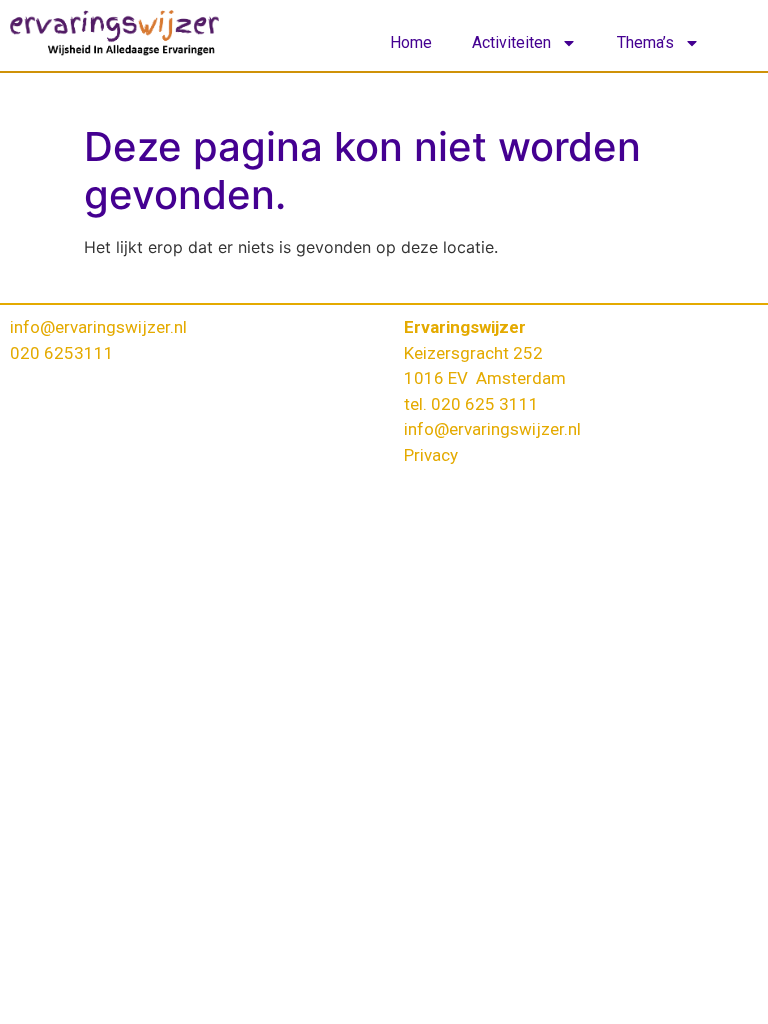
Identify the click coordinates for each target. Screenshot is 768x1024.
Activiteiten (511, 42)
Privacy (431, 455)
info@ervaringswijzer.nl (98, 327)
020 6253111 (62, 353)
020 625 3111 (485, 404)
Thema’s (645, 42)
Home (411, 42)
